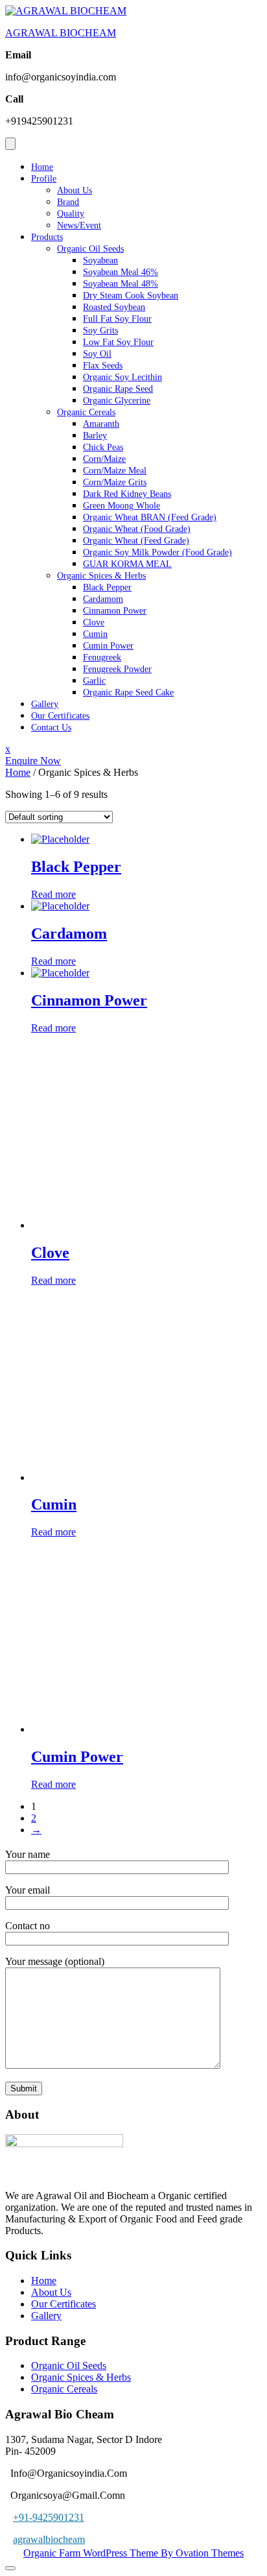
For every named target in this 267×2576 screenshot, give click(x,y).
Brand (68, 202)
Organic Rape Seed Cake (128, 692)
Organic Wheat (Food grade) (137, 529)
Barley (95, 436)
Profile (44, 179)
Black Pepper (107, 587)
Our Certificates (60, 716)
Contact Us (51, 728)
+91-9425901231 (49, 2517)
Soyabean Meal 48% (121, 284)
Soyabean (100, 260)
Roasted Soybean (114, 307)
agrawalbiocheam (49, 2539)
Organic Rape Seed (118, 389)
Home (42, 167)
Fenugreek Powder (117, 669)
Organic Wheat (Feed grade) (136, 541)
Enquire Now (33, 761)
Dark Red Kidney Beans (127, 494)
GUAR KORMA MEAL (127, 564)
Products (47, 237)
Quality (71, 214)
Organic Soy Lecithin (122, 377)
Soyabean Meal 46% (121, 272)
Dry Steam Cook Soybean (131, 295)
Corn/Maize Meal (115, 471)
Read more (53, 894)
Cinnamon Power (115, 611)
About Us (75, 190)
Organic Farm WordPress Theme (133, 2553)
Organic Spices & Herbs (101, 576)
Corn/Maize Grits (115, 482)
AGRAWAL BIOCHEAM (61, 33)
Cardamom (103, 599)
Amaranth (101, 424)
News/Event (79, 225)
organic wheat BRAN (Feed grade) (150, 517)
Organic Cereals (86, 412)
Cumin (95, 634)
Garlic (94, 681)
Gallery (45, 704)
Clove (94, 622)
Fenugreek (102, 657)
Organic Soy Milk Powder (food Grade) (157, 552)
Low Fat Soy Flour (118, 342)
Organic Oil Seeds (90, 249)
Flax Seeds (103, 366)
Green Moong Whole (122, 506)
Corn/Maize (104, 459)
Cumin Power (108, 646)
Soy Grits (100, 331)
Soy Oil (97, 354)
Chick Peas (103, 447)
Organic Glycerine (117, 401)
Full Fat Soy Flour (117, 319)
